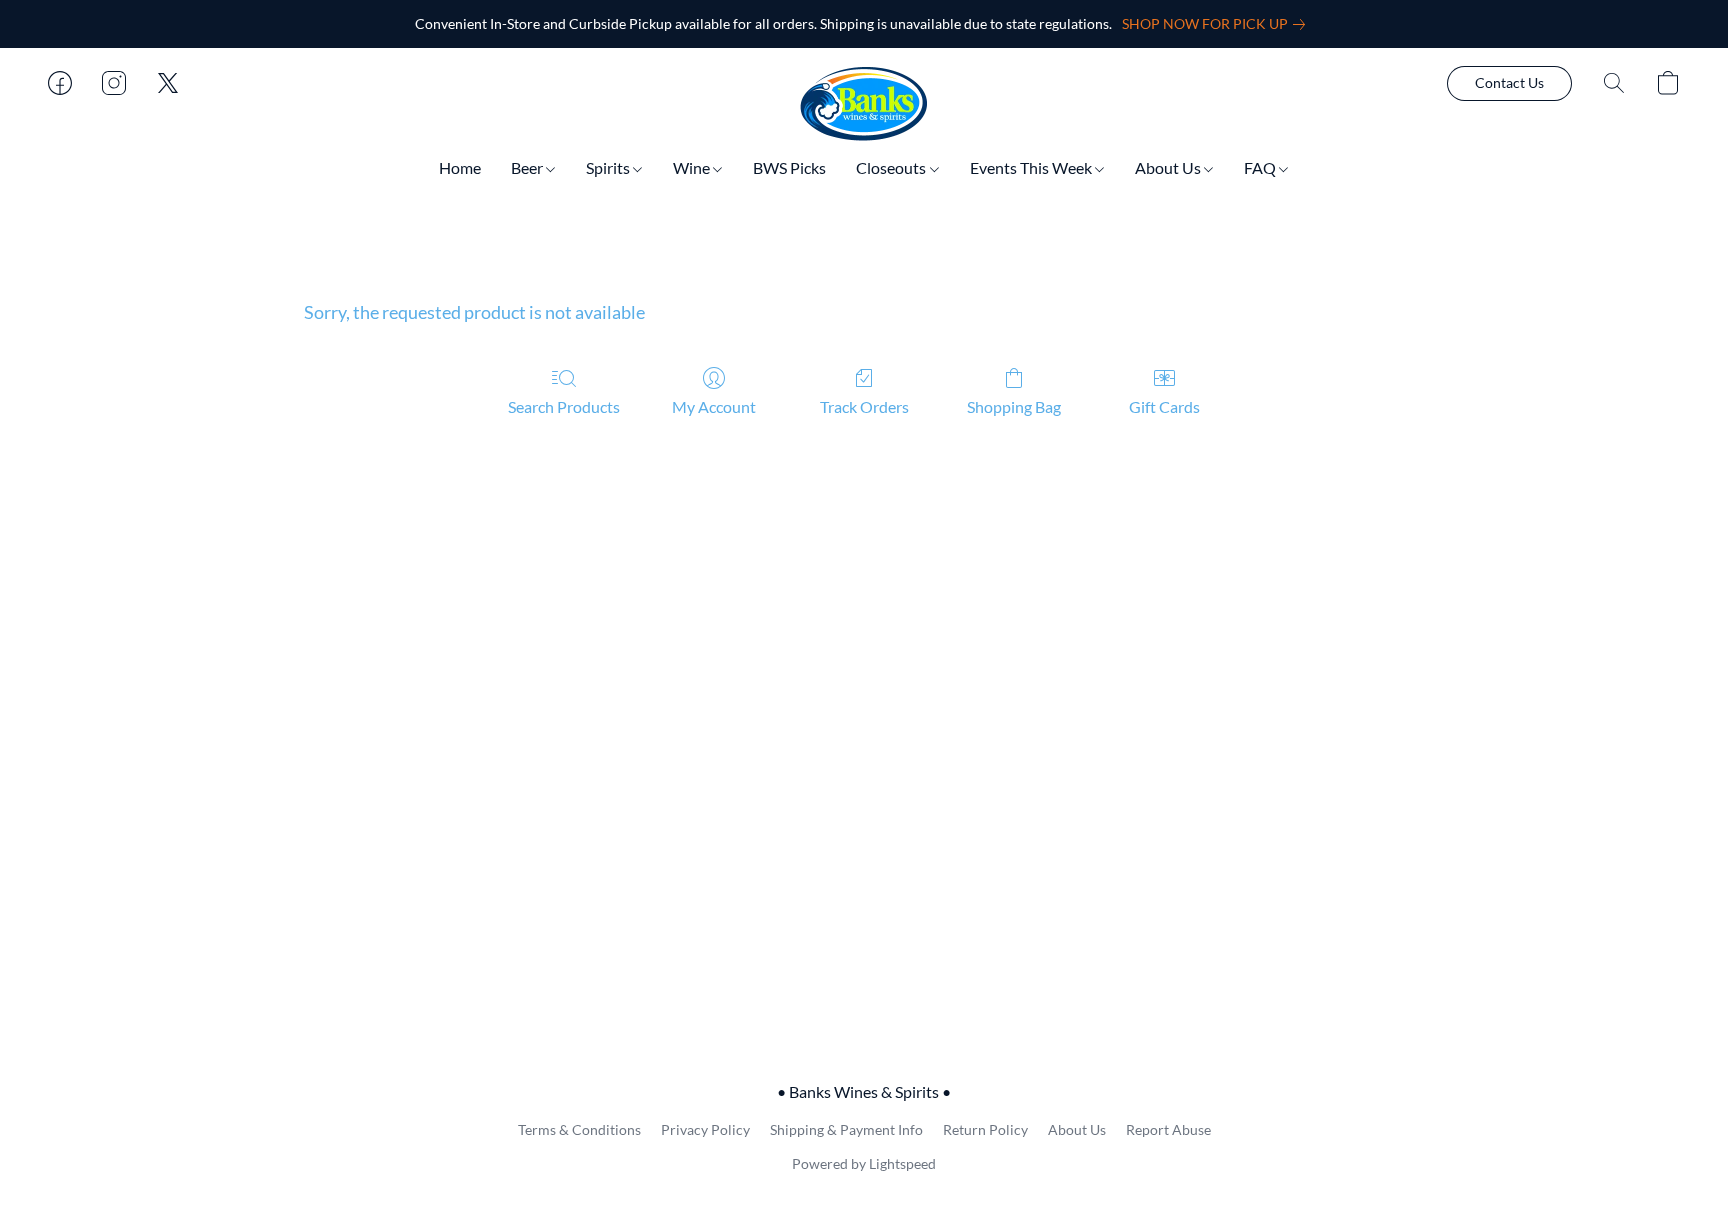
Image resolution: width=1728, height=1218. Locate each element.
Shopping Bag (1014, 406)
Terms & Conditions (579, 1129)
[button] (864, 103)
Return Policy (985, 1129)
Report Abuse (1168, 1129)
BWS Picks (789, 167)
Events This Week (1032, 167)
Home (460, 167)
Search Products (564, 406)
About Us (1169, 167)
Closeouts (892, 167)
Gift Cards (1164, 406)
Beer (528, 167)
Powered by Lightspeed (864, 1163)
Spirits (609, 167)
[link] (1217, 24)
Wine (693, 167)
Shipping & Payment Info (846, 1129)
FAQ (1261, 167)
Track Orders (864, 406)
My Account (714, 406)
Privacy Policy (705, 1129)
